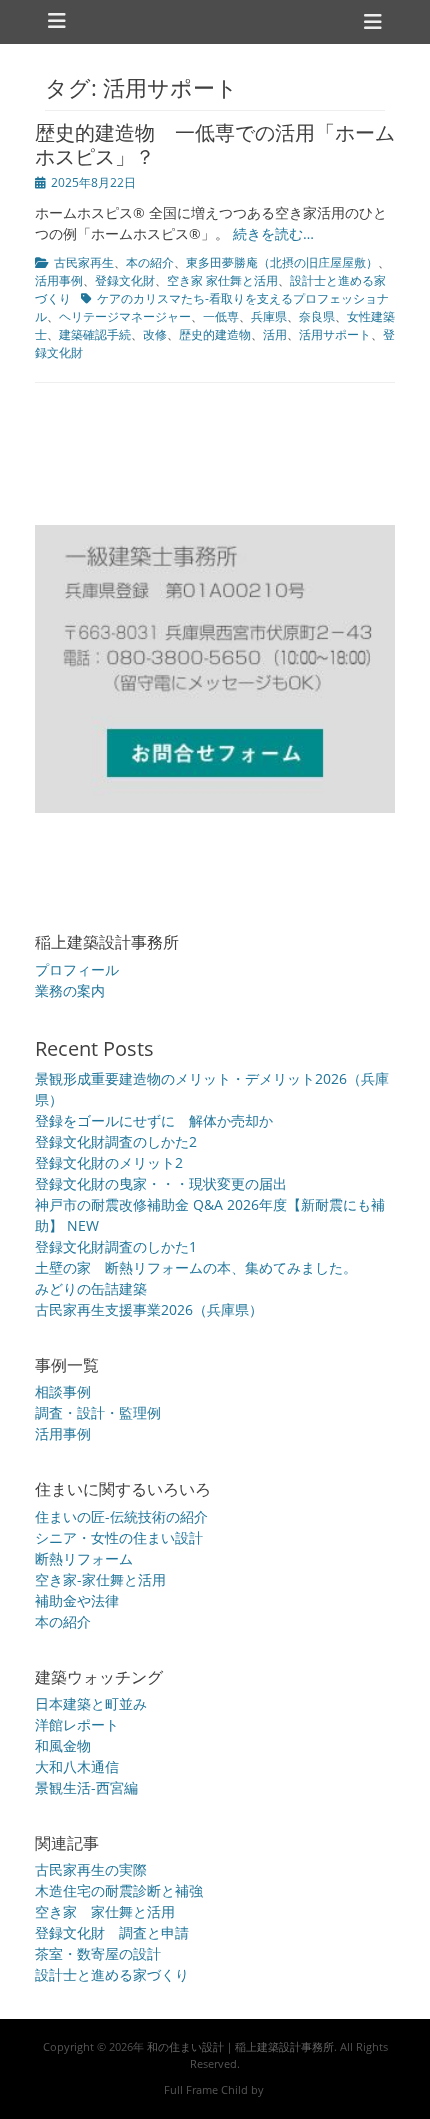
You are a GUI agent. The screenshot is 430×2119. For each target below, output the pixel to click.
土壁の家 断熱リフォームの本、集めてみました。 (196, 1267)
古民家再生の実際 (91, 1869)
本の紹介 (150, 262)
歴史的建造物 (215, 334)
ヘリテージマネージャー (125, 316)
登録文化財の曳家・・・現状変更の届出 (161, 1183)
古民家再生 (84, 262)
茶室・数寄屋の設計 (98, 1953)
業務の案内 (70, 990)
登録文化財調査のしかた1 (116, 1246)
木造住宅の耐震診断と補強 (119, 1890)
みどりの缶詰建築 (91, 1288)
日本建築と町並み (91, 1703)
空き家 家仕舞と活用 (222, 280)
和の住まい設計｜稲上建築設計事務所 (240, 2046)
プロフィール (77, 969)
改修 (155, 334)
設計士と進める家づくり (112, 1974)
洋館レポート (77, 1724)
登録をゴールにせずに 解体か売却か (154, 1120)
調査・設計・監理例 (98, 1412)
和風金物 (63, 1745)
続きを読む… (273, 233)
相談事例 (63, 1391)
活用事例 (59, 280)
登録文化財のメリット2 (109, 1162)
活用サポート (335, 334)
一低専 (221, 316)
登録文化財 (125, 280)
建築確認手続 (95, 334)
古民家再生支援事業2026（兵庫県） (149, 1309)
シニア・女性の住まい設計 (119, 1537)
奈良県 (317, 316)
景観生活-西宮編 (86, 1787)
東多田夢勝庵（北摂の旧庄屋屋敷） (282, 262)
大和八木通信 (77, 1766)
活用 (275, 334)
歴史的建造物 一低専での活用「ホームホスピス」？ (215, 144)
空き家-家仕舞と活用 (100, 1579)
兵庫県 (269, 316)
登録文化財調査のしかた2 (116, 1141)
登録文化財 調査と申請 (112, 1932)
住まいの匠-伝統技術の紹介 (121, 1516)
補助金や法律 (77, 1600)
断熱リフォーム (84, 1558)
